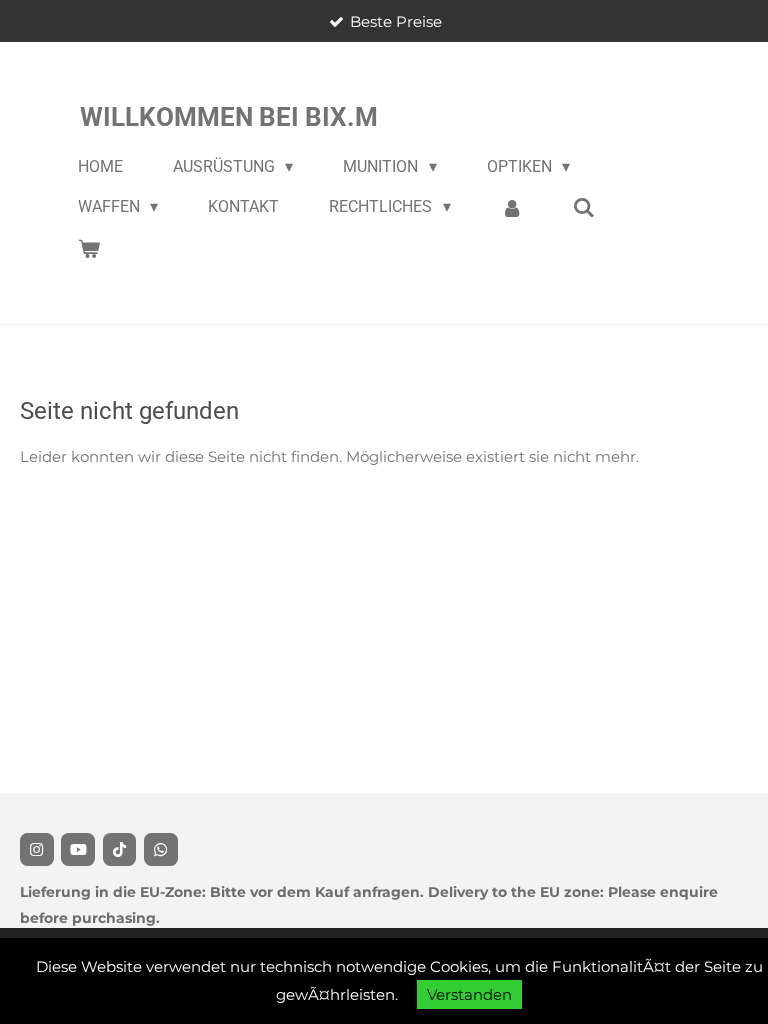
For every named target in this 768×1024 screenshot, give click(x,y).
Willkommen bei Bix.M (229, 117)
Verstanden (469, 994)
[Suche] (584, 207)
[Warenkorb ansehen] (89, 248)
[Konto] (512, 207)
